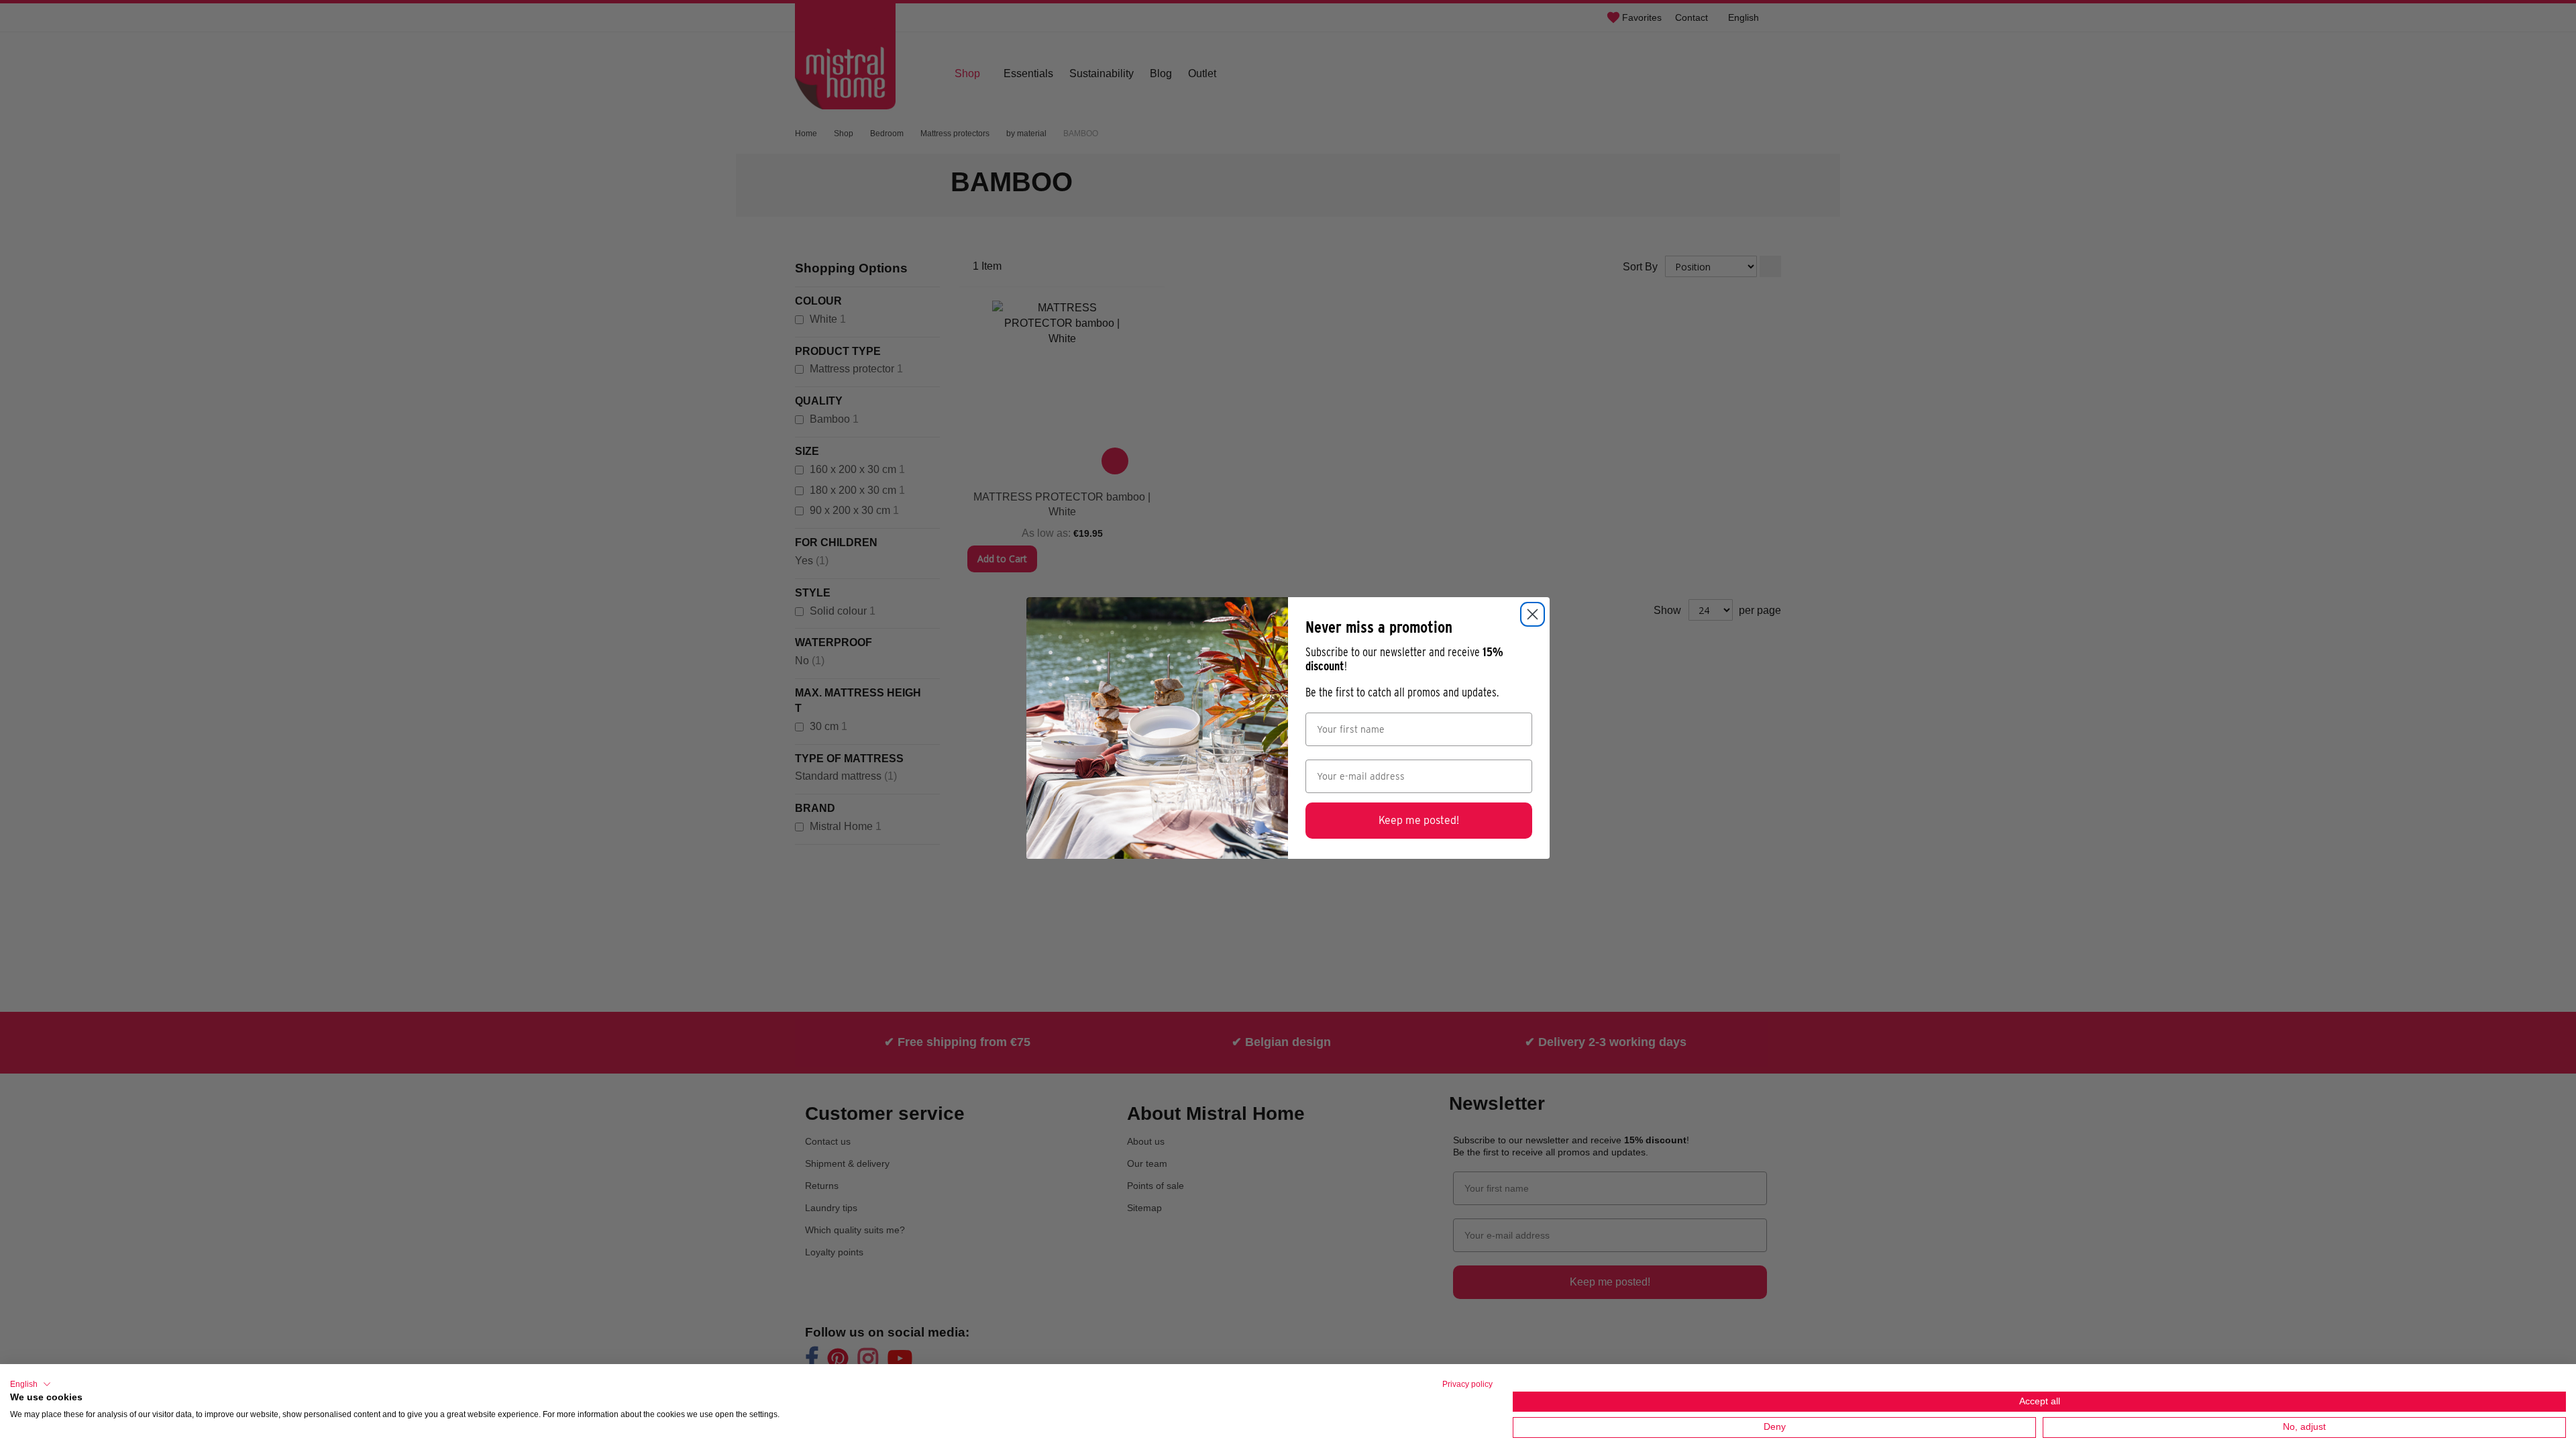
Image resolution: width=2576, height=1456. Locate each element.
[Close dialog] (1533, 614)
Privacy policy (1467, 1384)
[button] (31, 1384)
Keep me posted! (1419, 820)
